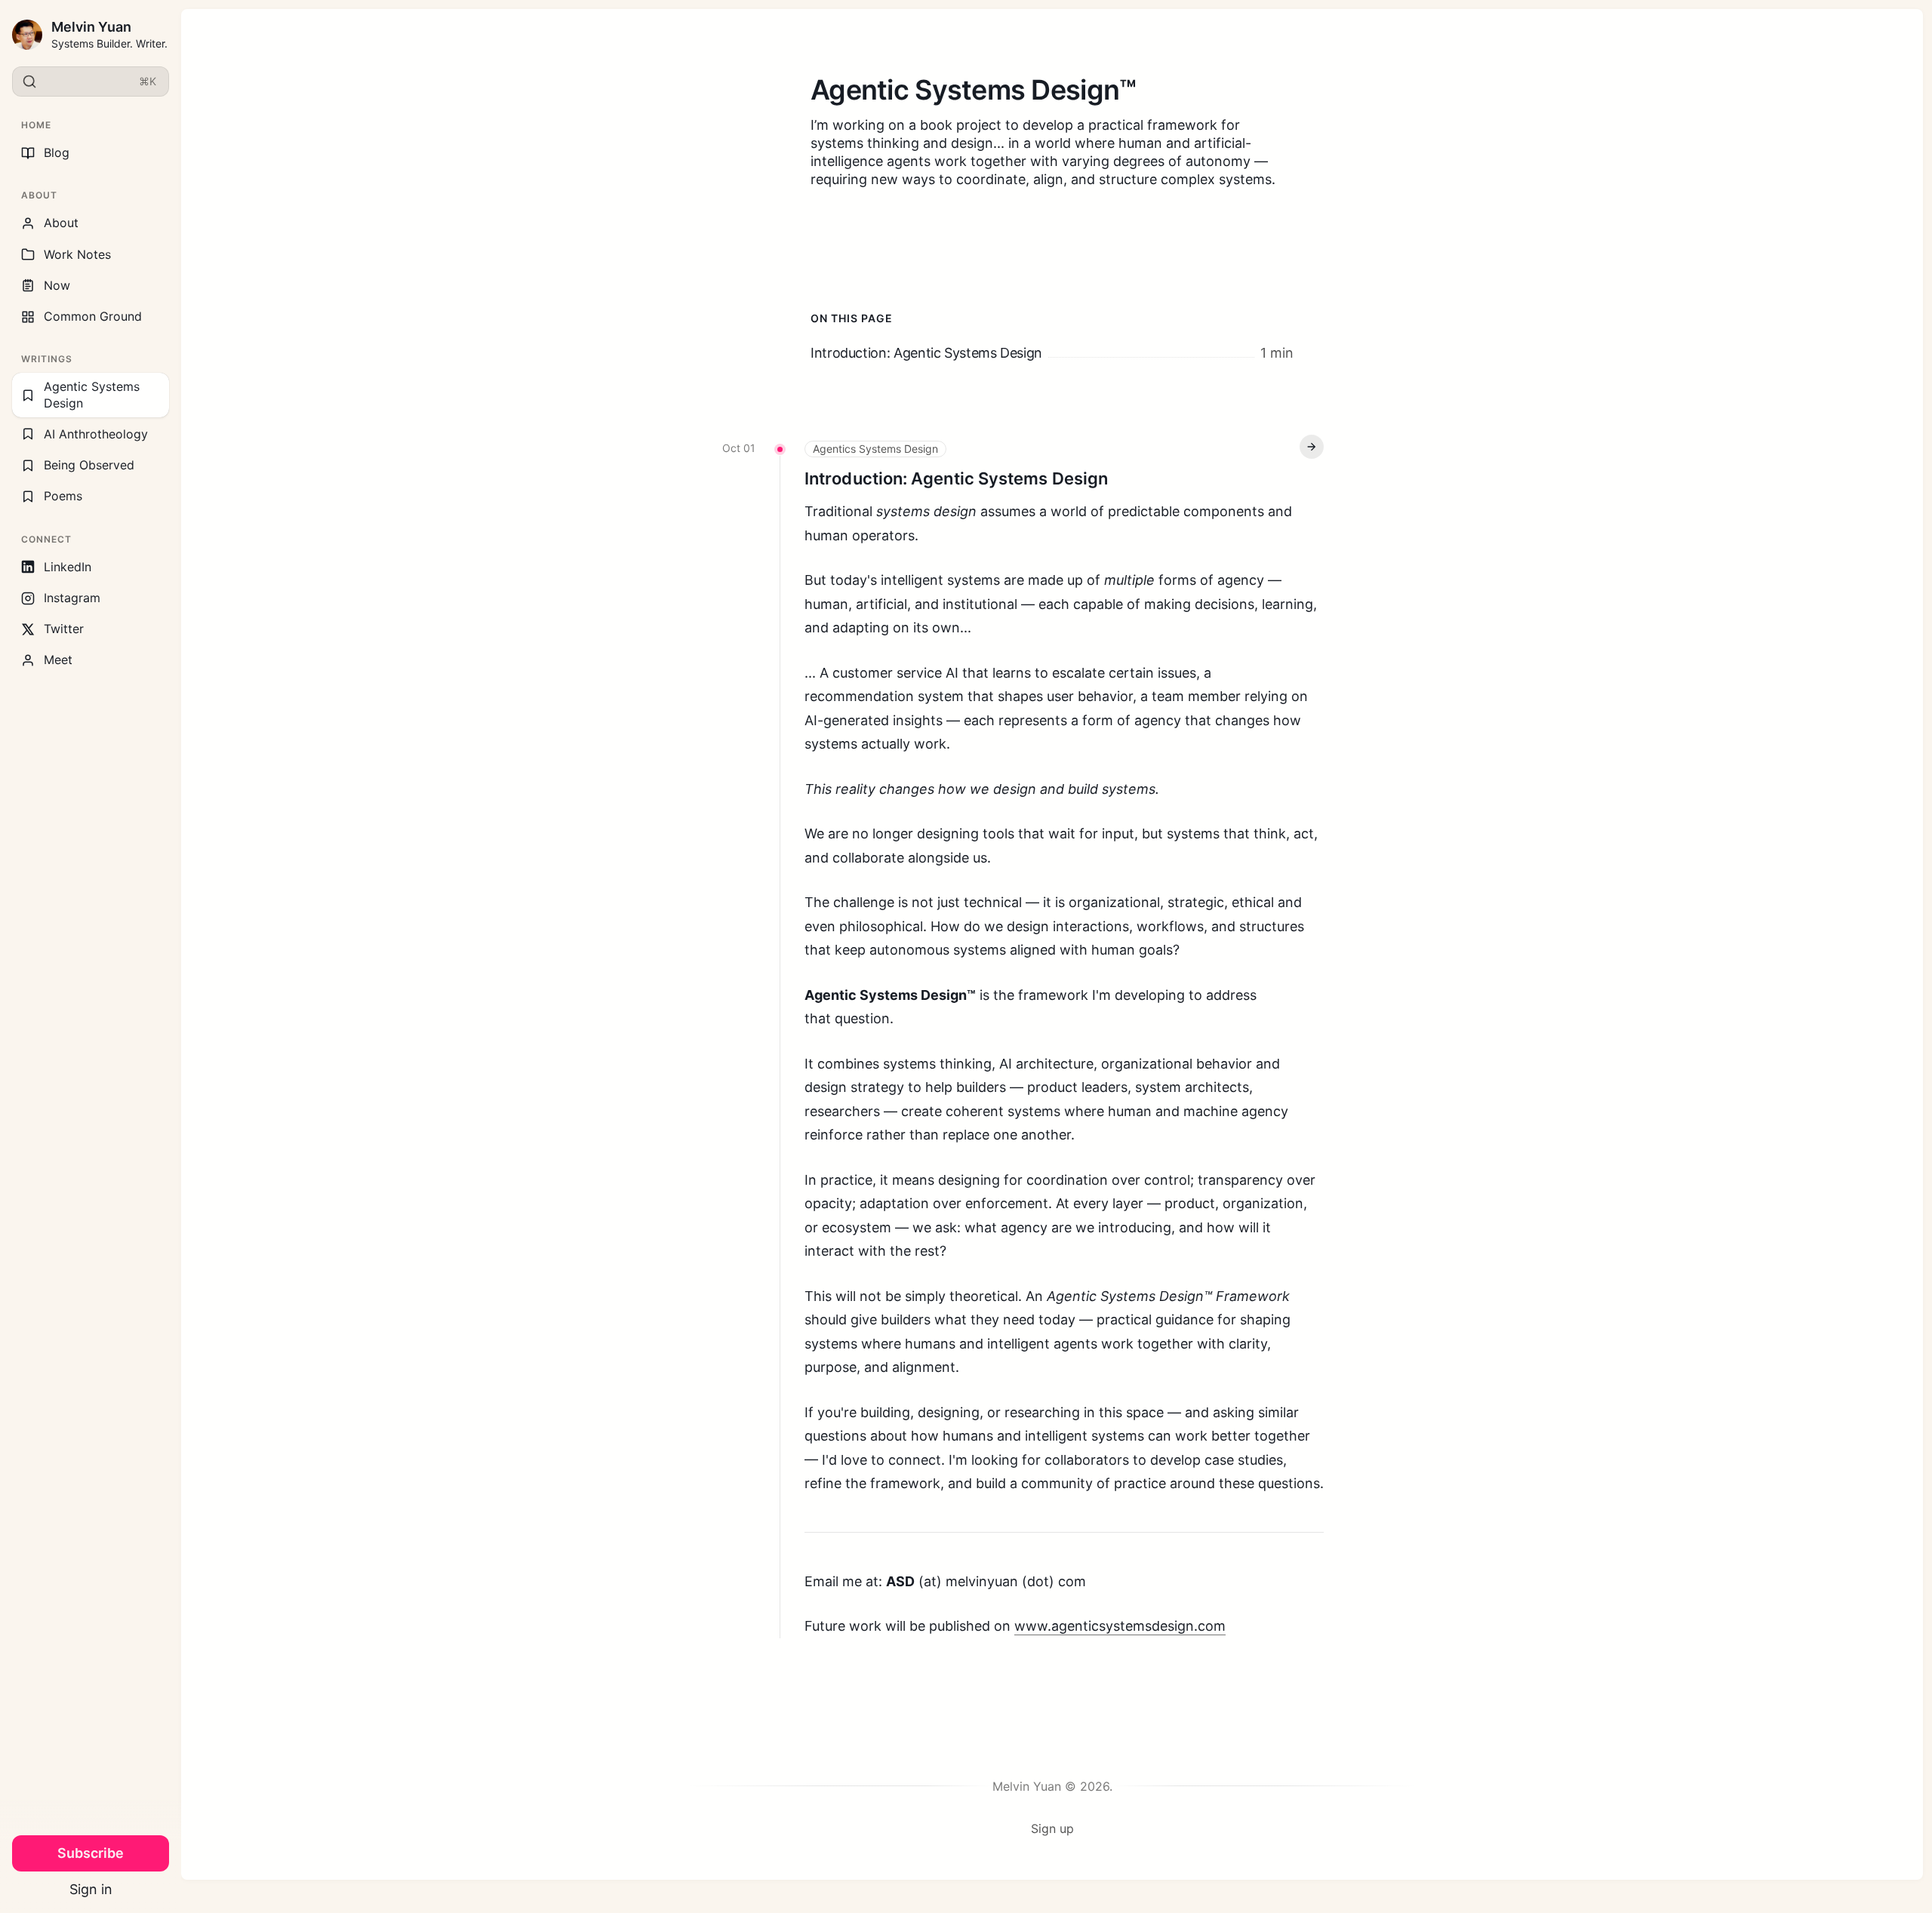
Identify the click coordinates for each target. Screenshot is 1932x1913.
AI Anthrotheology (96, 434)
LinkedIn (68, 567)
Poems (63, 496)
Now (57, 285)
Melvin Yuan (91, 27)
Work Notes (77, 254)
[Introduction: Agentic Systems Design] (1052, 353)
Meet (58, 660)
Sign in (91, 1889)
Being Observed (89, 465)
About (61, 223)
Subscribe (91, 1853)
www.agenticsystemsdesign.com (1120, 1626)
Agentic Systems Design (92, 394)
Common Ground (93, 316)
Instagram (72, 598)
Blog (57, 152)
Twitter (64, 629)
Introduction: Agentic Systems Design (956, 478)
